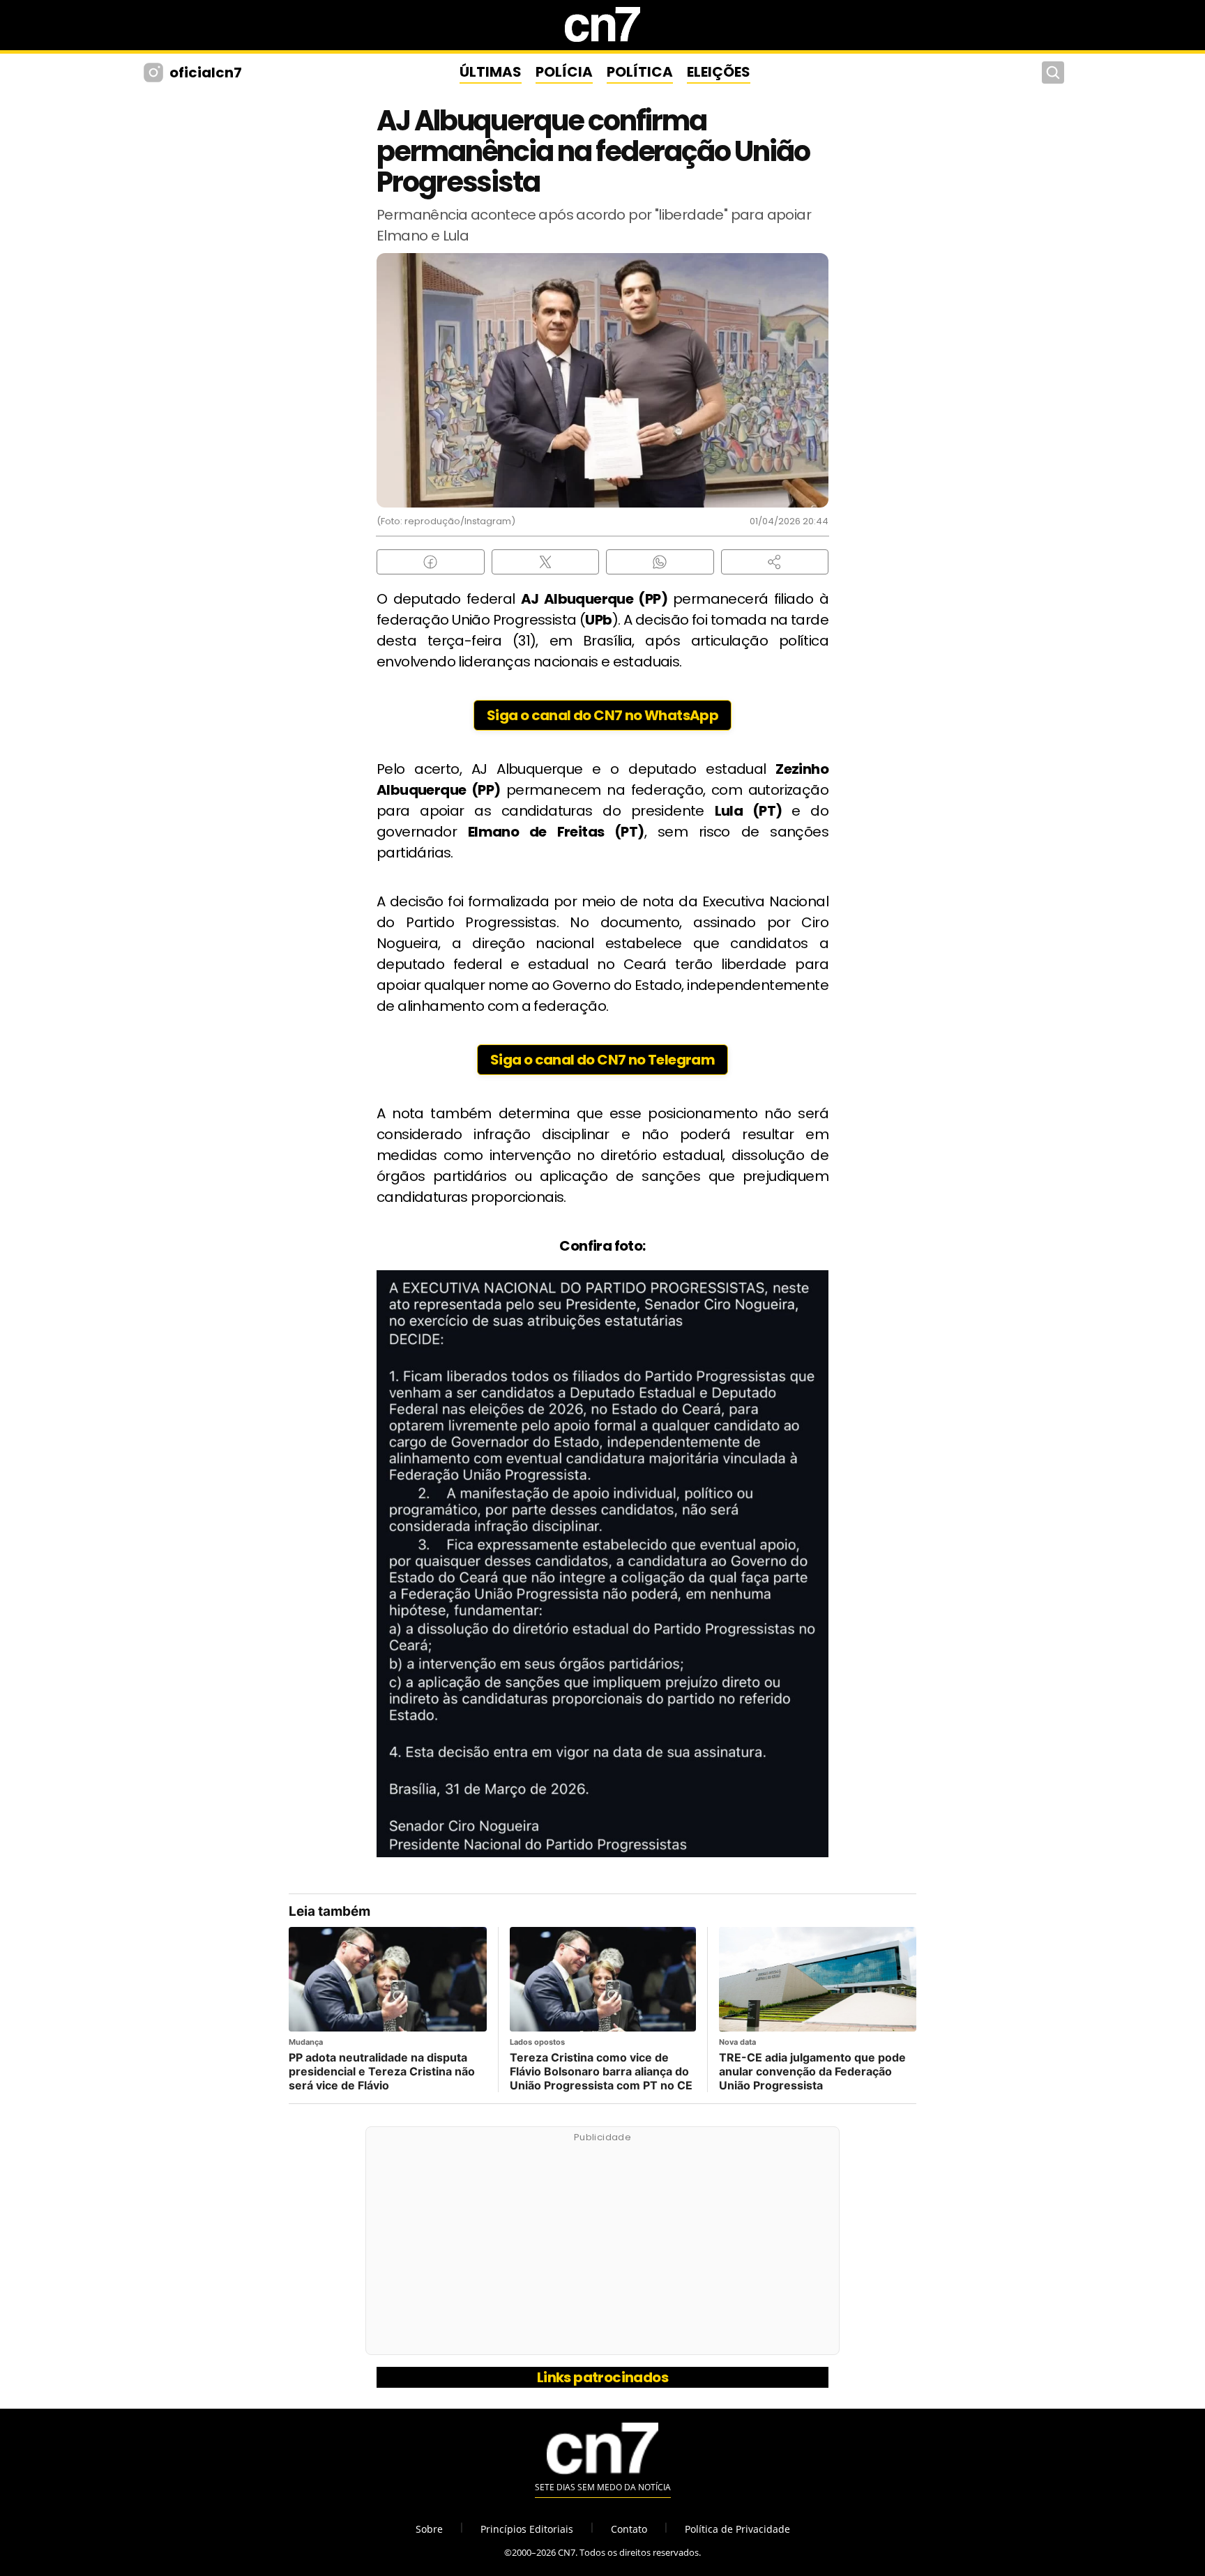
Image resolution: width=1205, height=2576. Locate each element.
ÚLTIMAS (491, 72)
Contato (629, 2529)
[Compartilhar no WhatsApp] (660, 562)
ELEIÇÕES (719, 72)
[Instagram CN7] (155, 73)
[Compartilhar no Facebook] (431, 562)
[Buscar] (1053, 73)
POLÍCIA (564, 72)
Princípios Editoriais (527, 2529)
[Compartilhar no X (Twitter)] (546, 562)
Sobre (429, 2529)
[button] (775, 562)
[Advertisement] (602, 2248)
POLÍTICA (640, 72)
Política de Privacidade (737, 2529)
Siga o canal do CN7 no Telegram (602, 1060)
